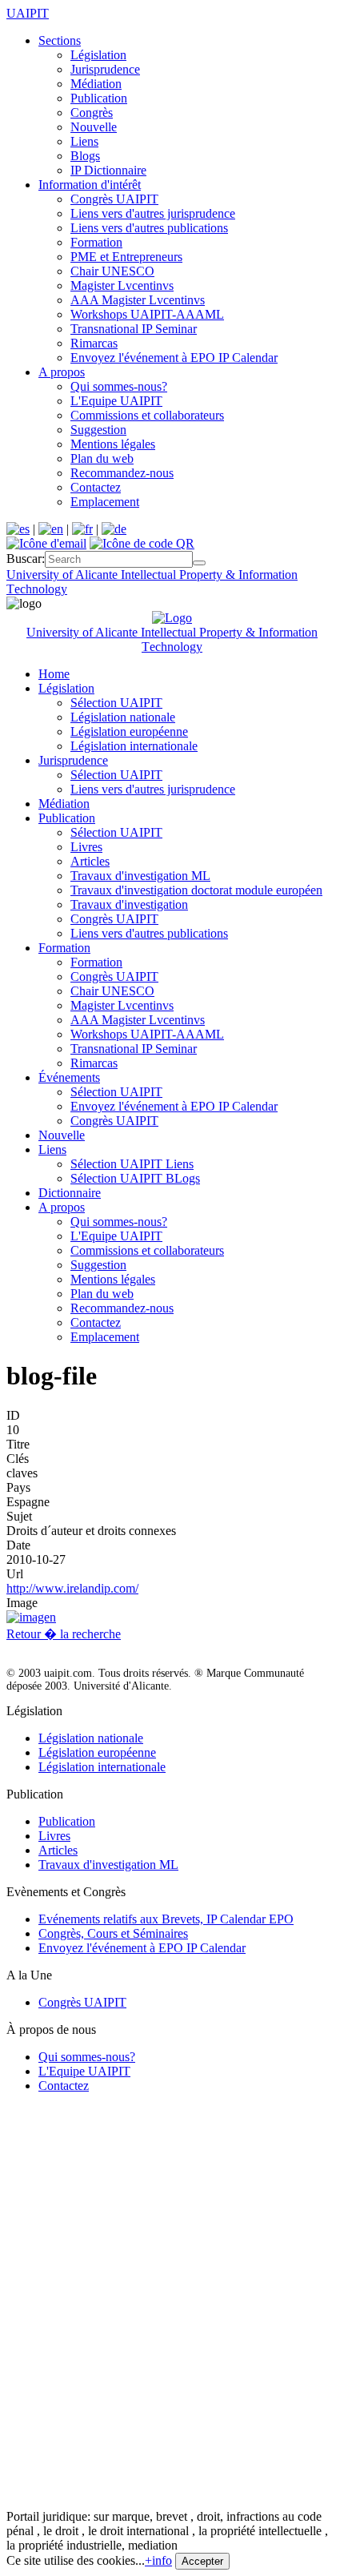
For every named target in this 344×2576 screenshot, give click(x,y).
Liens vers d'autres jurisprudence (153, 213)
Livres (86, 847)
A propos (62, 372)
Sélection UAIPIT (116, 703)
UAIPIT (28, 13)
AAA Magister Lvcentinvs (138, 300)
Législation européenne (129, 731)
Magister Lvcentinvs (122, 285)
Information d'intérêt (90, 185)
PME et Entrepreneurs (126, 257)
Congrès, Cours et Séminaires (113, 1933)
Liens (84, 141)
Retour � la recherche (64, 1634)
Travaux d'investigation (129, 904)
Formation (96, 242)
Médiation (96, 84)
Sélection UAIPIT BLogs (135, 1178)
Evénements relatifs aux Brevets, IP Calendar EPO (166, 1919)
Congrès (92, 113)
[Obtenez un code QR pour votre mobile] (142, 543)
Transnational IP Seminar (134, 329)
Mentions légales (113, 444)
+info (158, 2560)
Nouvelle (94, 127)
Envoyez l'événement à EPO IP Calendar (174, 358)
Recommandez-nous (122, 473)
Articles (90, 861)
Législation (98, 55)
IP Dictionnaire (108, 170)
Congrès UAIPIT (114, 199)
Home (54, 674)
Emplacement (105, 502)
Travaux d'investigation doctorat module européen (196, 890)
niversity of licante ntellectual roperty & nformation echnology (172, 639)
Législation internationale (134, 746)
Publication (99, 98)
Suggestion (98, 430)
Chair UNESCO (112, 271)
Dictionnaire (70, 1193)
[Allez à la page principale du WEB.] (172, 618)
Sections (60, 40)
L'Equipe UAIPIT (116, 401)
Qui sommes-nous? (119, 386)
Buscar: (26, 559)
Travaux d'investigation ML (140, 876)
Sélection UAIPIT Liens (132, 1164)
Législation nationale (123, 717)
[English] (51, 529)
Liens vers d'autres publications (149, 228)
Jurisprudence (105, 69)
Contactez (96, 487)
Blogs (85, 156)
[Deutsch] (114, 529)
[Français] (82, 529)
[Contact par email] (46, 543)
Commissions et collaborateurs (147, 415)
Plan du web (102, 458)
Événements (69, 1077)
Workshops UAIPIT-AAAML (147, 314)
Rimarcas (94, 343)
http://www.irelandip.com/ (72, 1588)
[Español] (18, 529)
